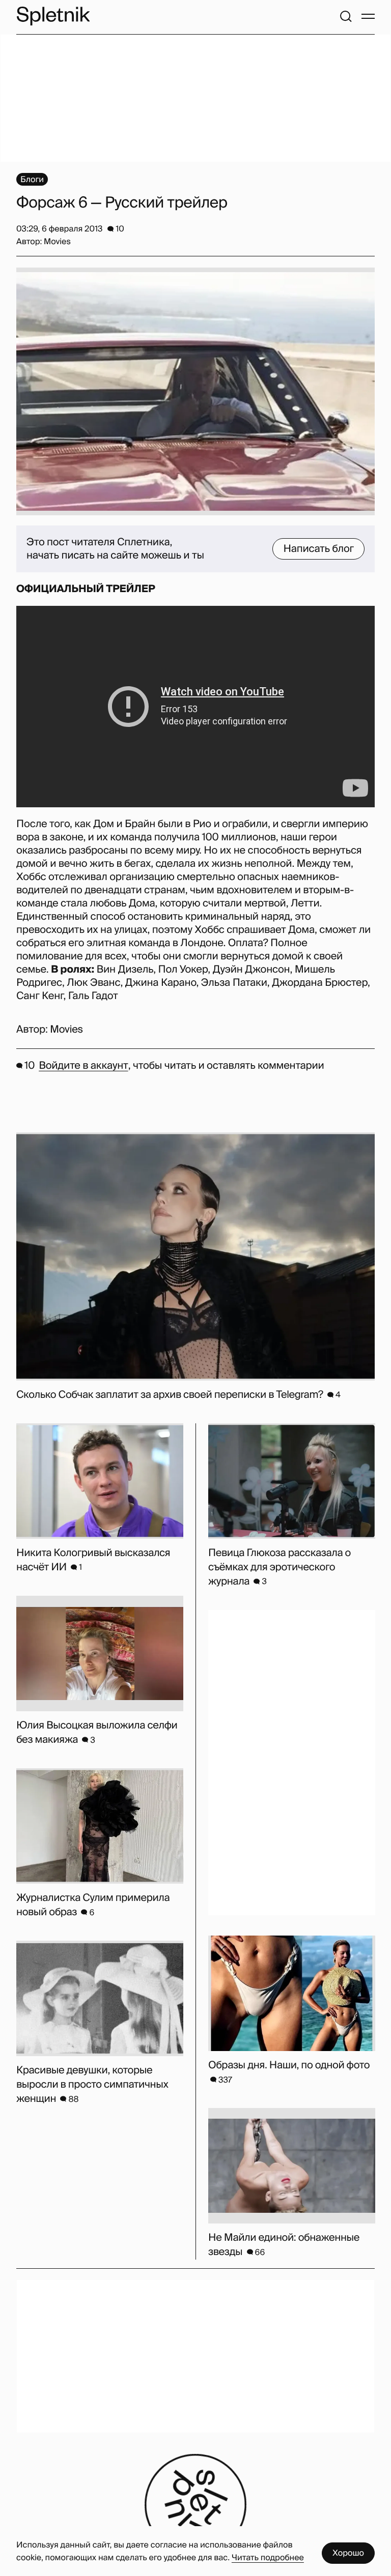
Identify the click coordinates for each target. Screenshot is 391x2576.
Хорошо (348, 2553)
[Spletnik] (53, 16)
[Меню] (368, 16)
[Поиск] (346, 16)
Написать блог (318, 549)
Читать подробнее (268, 2557)
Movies (66, 1030)
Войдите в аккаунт (83, 1066)
